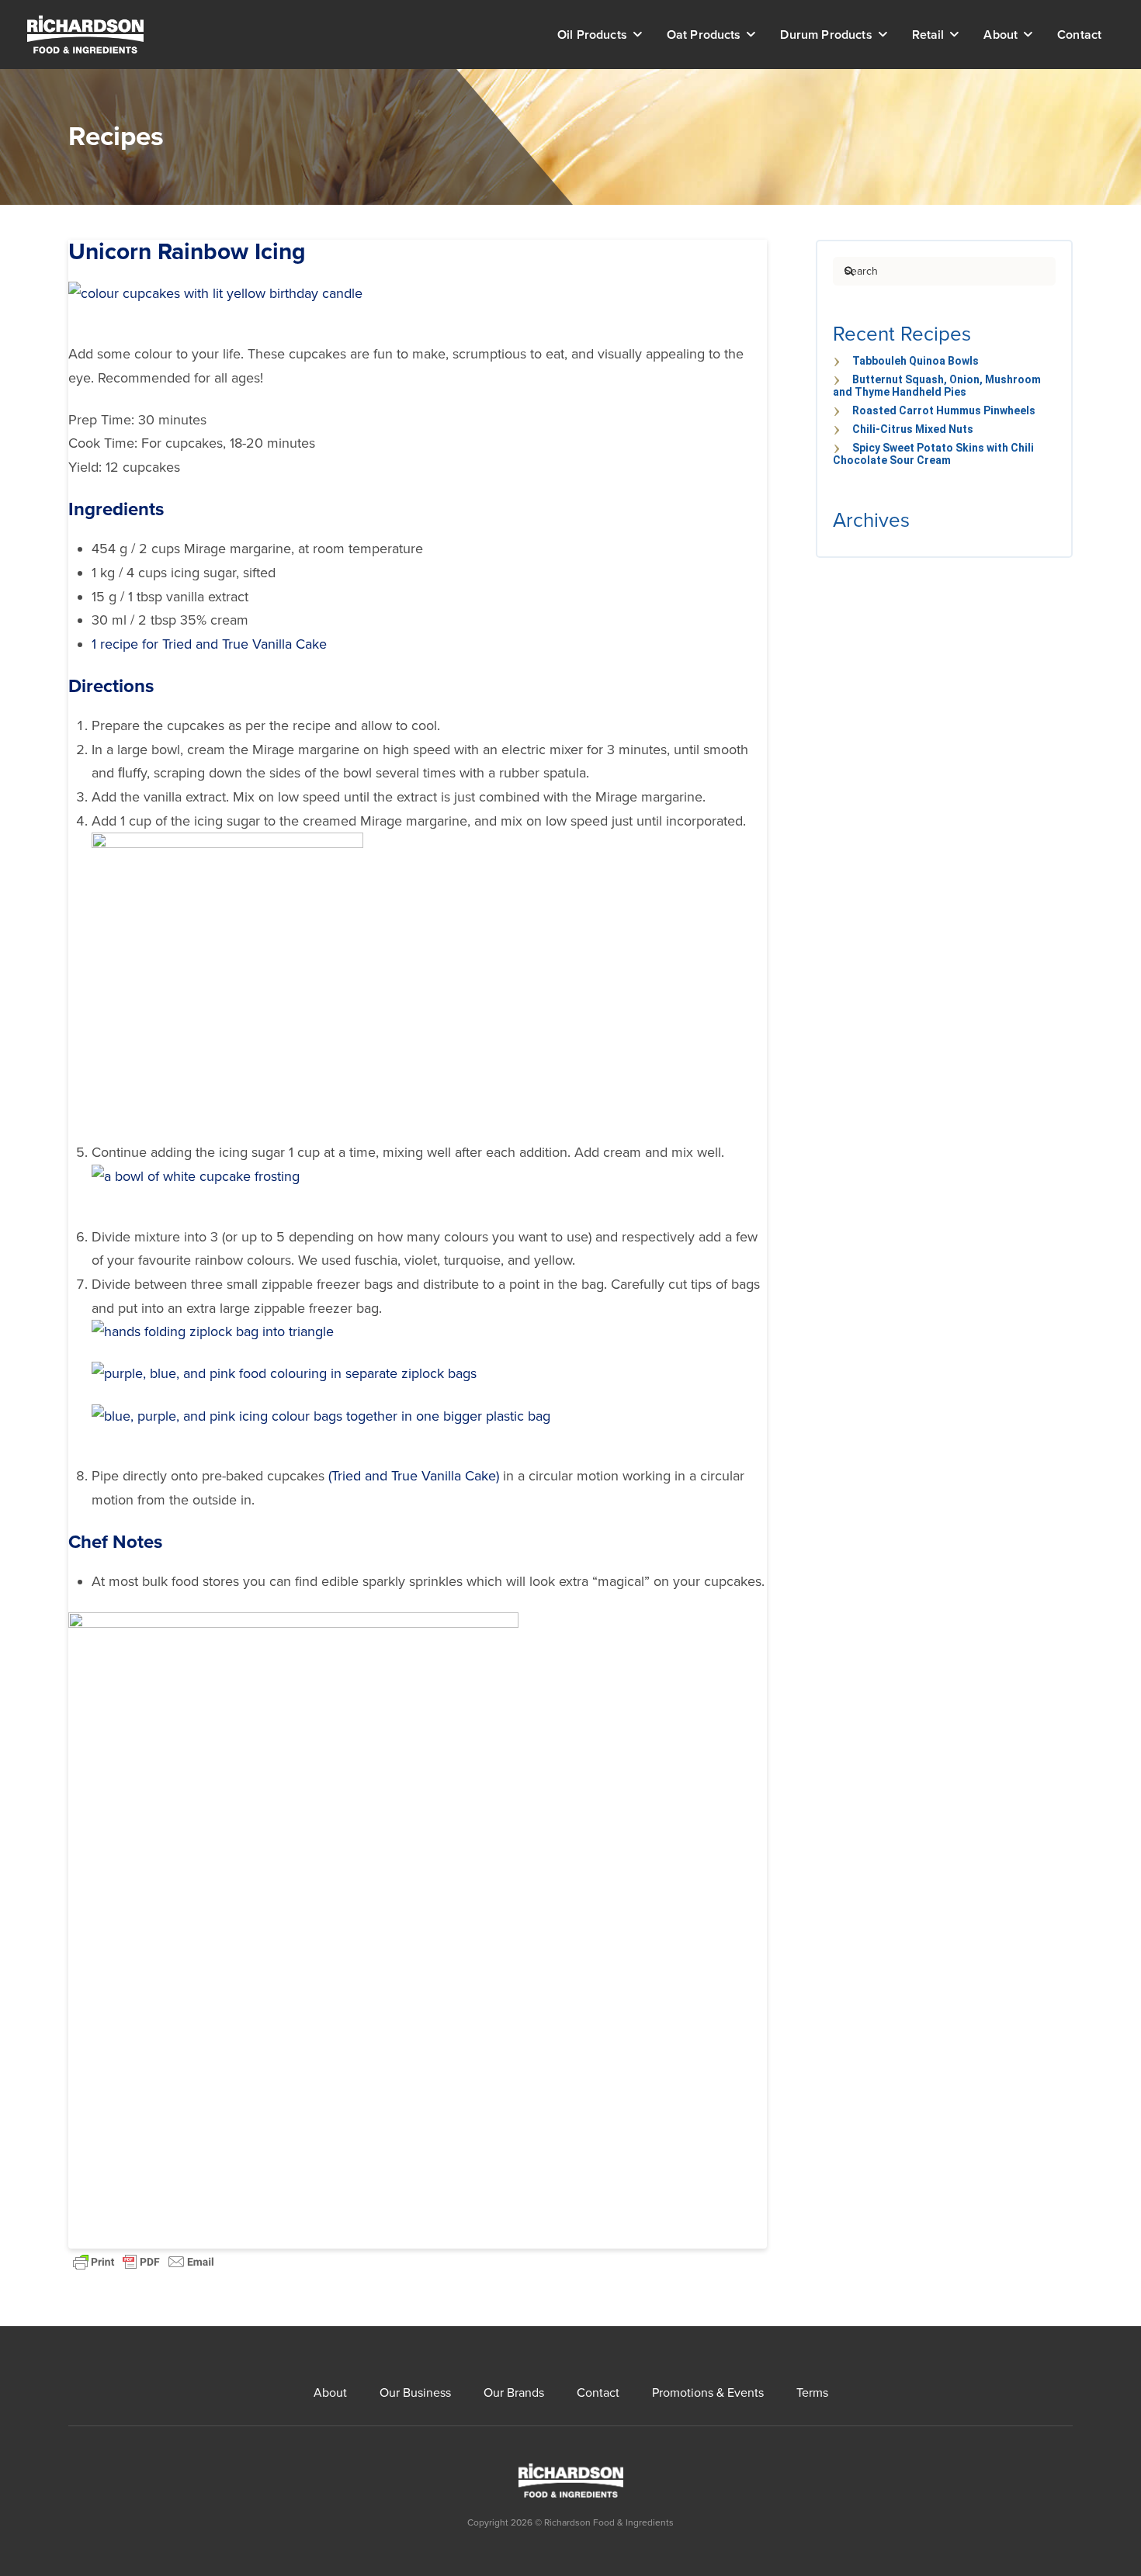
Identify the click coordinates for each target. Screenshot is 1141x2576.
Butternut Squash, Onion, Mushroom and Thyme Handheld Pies (937, 386)
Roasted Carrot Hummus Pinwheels (944, 410)
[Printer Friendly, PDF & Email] (144, 2260)
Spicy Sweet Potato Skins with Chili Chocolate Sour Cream (933, 454)
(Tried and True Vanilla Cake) (414, 1476)
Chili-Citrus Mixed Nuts (913, 429)
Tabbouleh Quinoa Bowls (916, 361)
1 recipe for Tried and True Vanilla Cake (209, 644)
